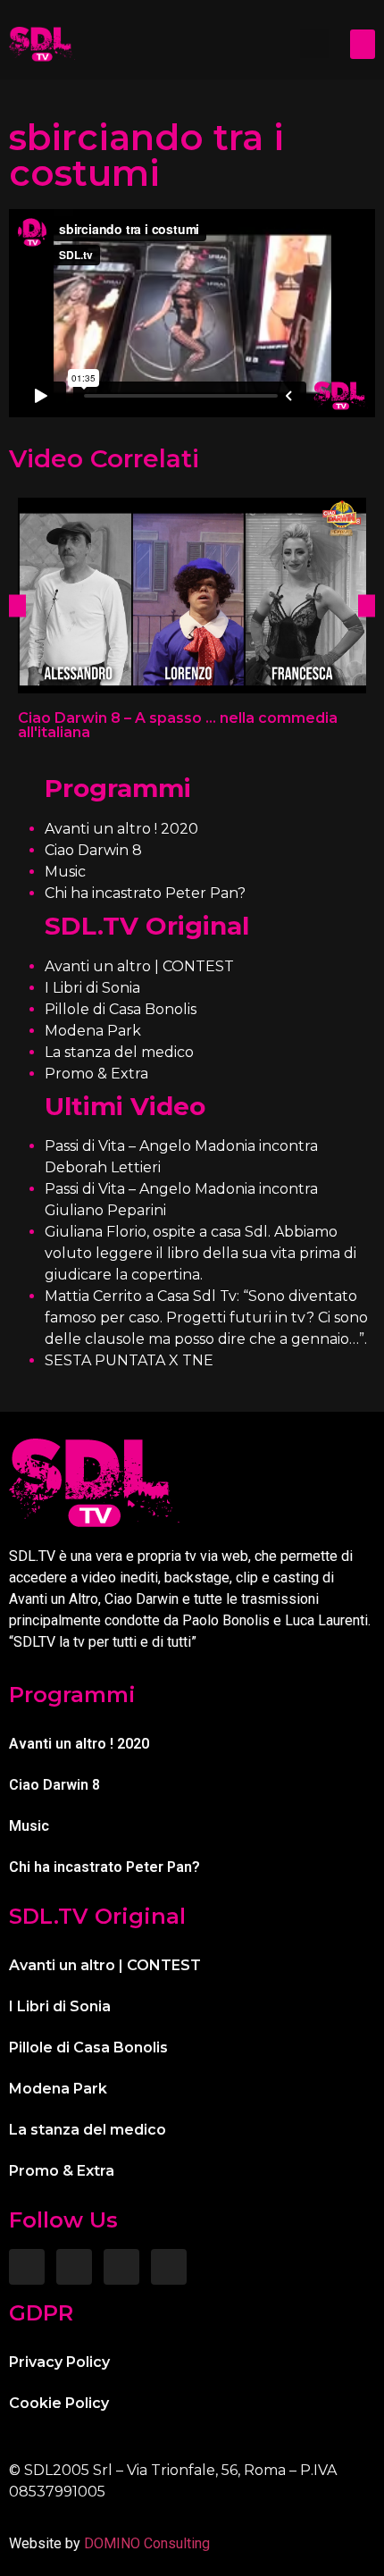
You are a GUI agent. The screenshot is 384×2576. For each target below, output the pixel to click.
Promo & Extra (96, 1074)
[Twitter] (121, 2267)
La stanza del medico (119, 1052)
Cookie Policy (59, 2403)
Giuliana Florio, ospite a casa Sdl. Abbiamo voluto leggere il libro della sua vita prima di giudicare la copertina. (200, 1253)
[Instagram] (74, 2267)
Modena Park (93, 1031)
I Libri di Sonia (92, 988)
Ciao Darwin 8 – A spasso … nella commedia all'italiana (178, 725)
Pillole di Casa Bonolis (121, 1009)
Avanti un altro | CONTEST (139, 966)
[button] (314, 44)
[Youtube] (169, 2267)
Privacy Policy (59, 2362)
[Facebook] (27, 2267)
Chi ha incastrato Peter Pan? (145, 893)
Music (65, 872)
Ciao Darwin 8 (93, 850)
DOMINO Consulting (147, 2543)
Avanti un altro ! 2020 (121, 829)
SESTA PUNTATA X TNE (129, 1360)
